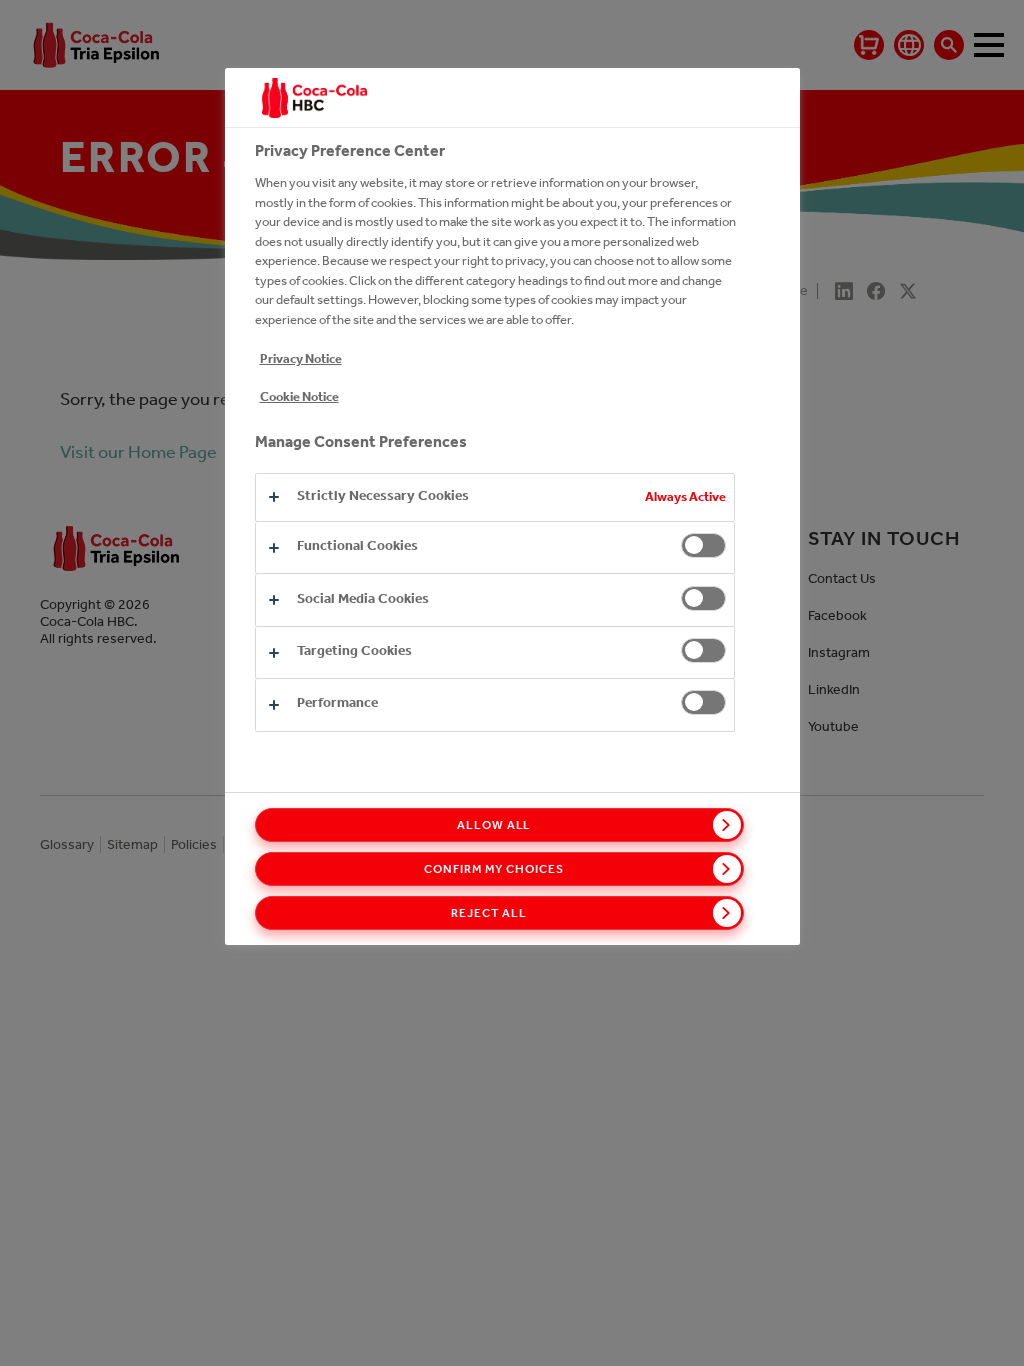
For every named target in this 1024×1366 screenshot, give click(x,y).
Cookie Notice (299, 396)
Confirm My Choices (493, 869)
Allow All (494, 825)
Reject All (489, 913)
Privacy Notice (301, 358)
